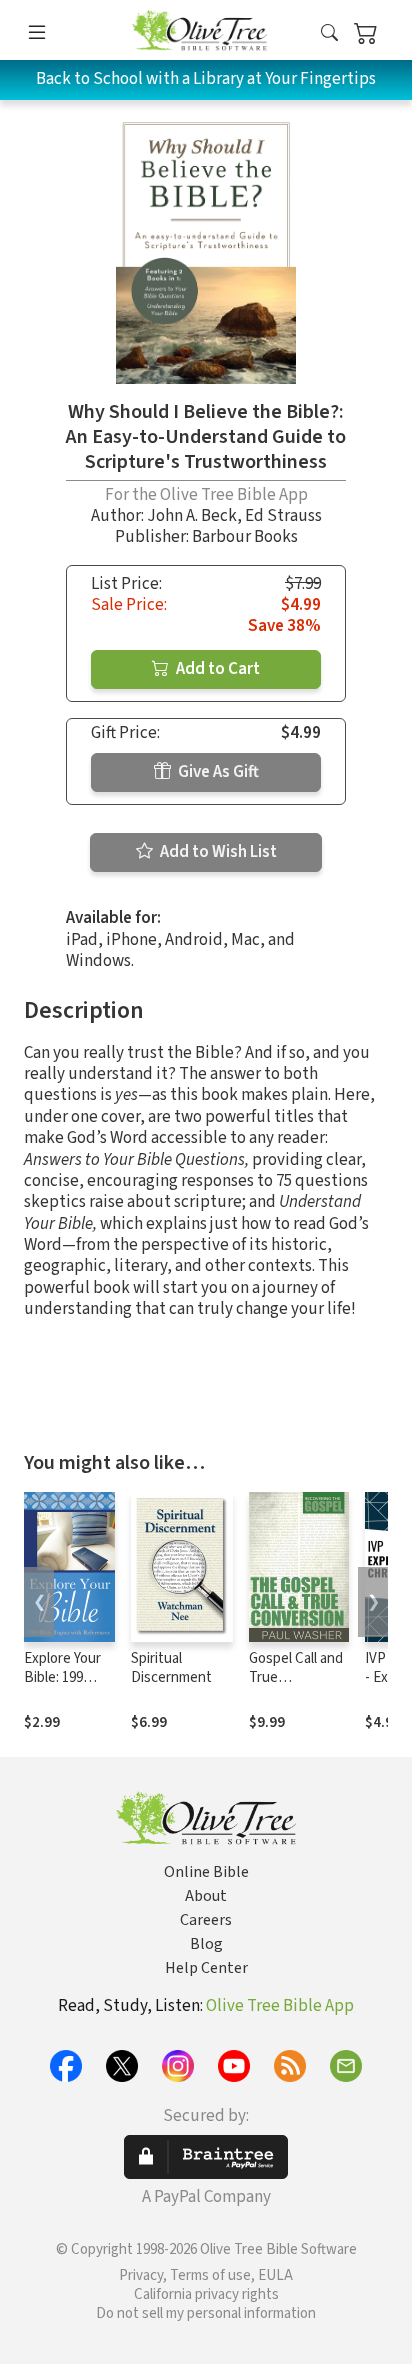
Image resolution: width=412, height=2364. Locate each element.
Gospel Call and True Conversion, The (296, 1687)
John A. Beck (192, 516)
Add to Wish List (217, 852)
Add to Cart (216, 669)
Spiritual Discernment (171, 1668)
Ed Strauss (283, 516)
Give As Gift (217, 772)
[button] (329, 33)
